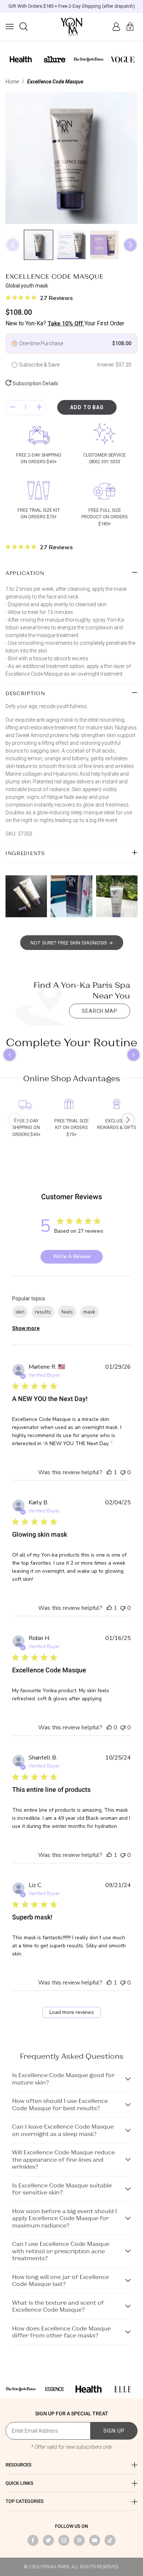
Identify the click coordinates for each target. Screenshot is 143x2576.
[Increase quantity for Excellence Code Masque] (39, 408)
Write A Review (72, 1256)
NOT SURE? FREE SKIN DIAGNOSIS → (72, 943)
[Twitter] (48, 2540)
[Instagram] (64, 2540)
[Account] (116, 26)
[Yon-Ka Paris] (71, 27)
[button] (10, 26)
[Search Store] (23, 26)
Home (12, 82)
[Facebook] (33, 2540)
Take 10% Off (66, 323)
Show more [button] (26, 1328)
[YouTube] (95, 2540)
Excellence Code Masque (55, 82)
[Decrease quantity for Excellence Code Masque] (12, 408)
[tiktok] (110, 2540)
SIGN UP (114, 2431)
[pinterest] (79, 2540)
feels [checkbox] (67, 1312)
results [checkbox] (43, 1312)
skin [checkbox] (20, 1312)
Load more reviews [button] (72, 2012)
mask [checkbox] (89, 1312)
